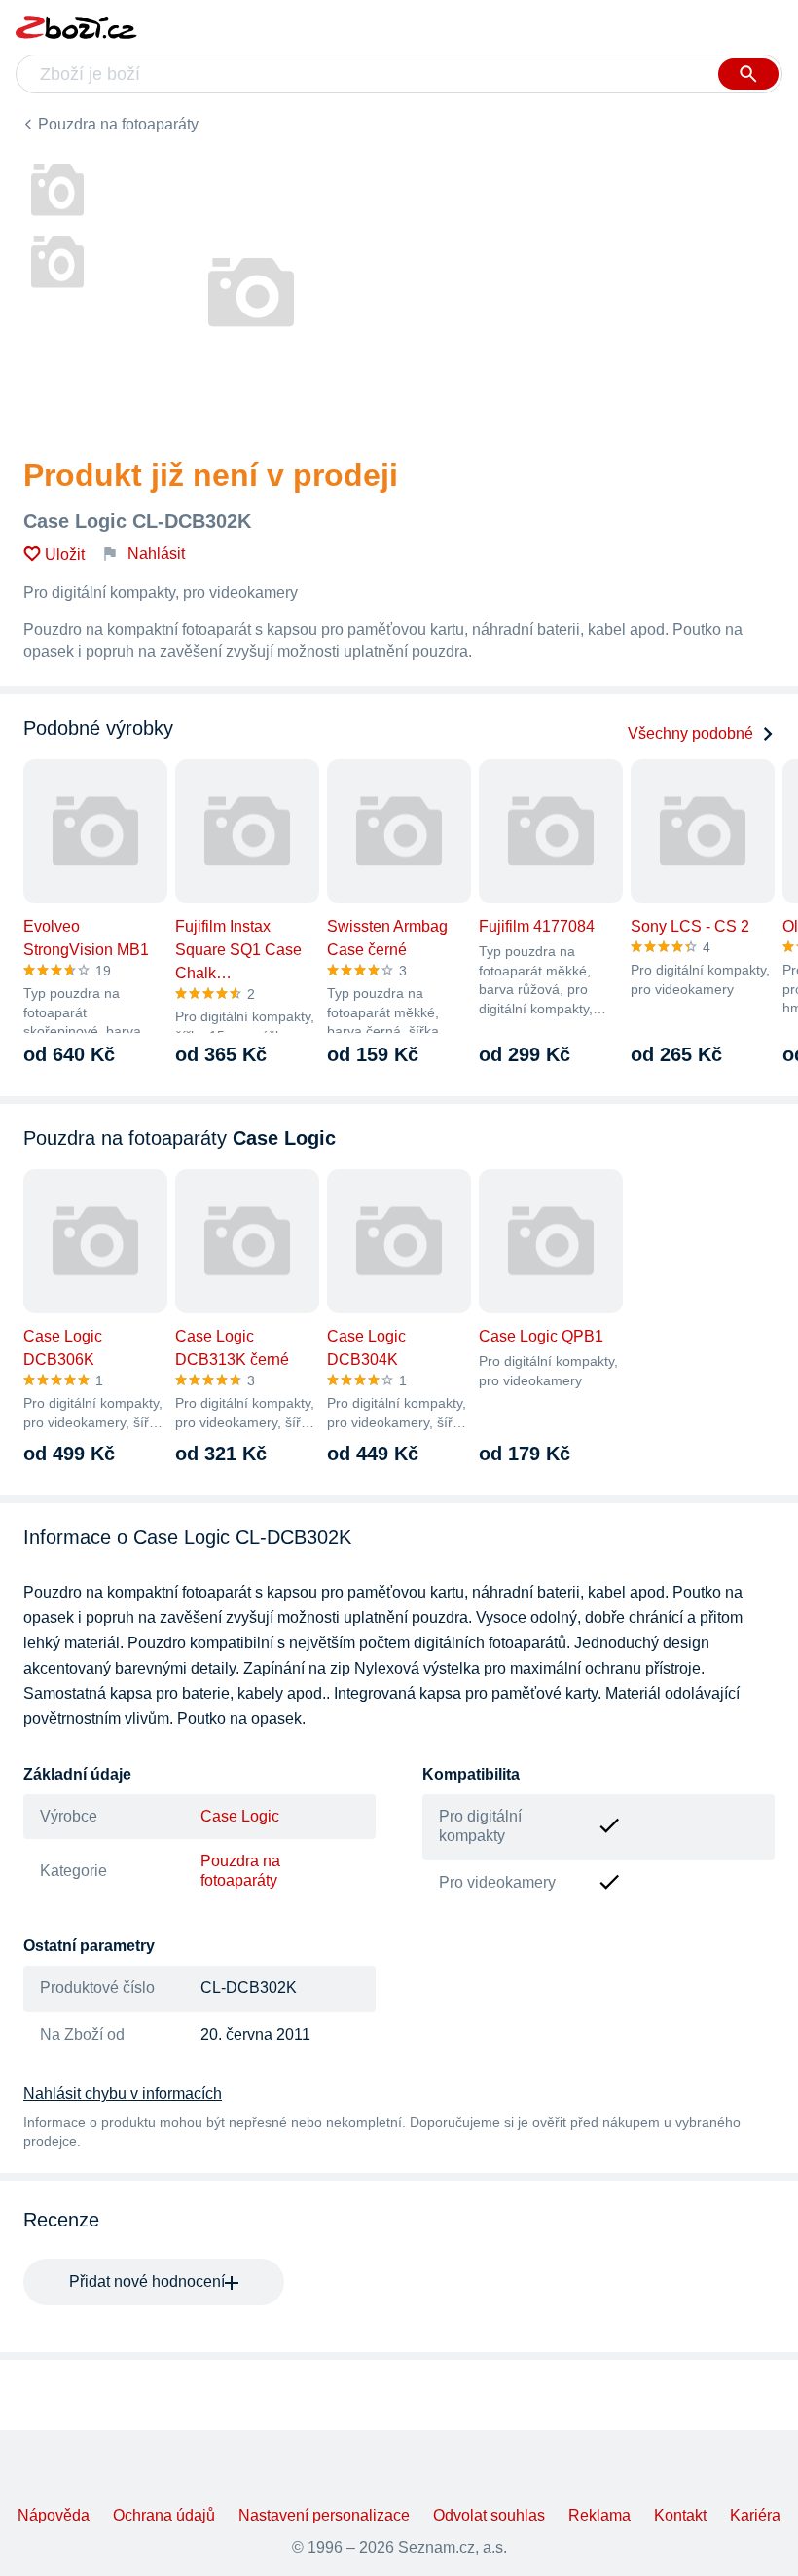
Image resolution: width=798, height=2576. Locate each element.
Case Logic (240, 1816)
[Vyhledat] (748, 74)
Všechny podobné (690, 734)
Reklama (599, 2515)
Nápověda (54, 2515)
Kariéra (755, 2515)
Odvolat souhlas (489, 2515)
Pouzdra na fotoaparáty (118, 124)
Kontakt (680, 2515)
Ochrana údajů (164, 2515)
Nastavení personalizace (324, 2515)
